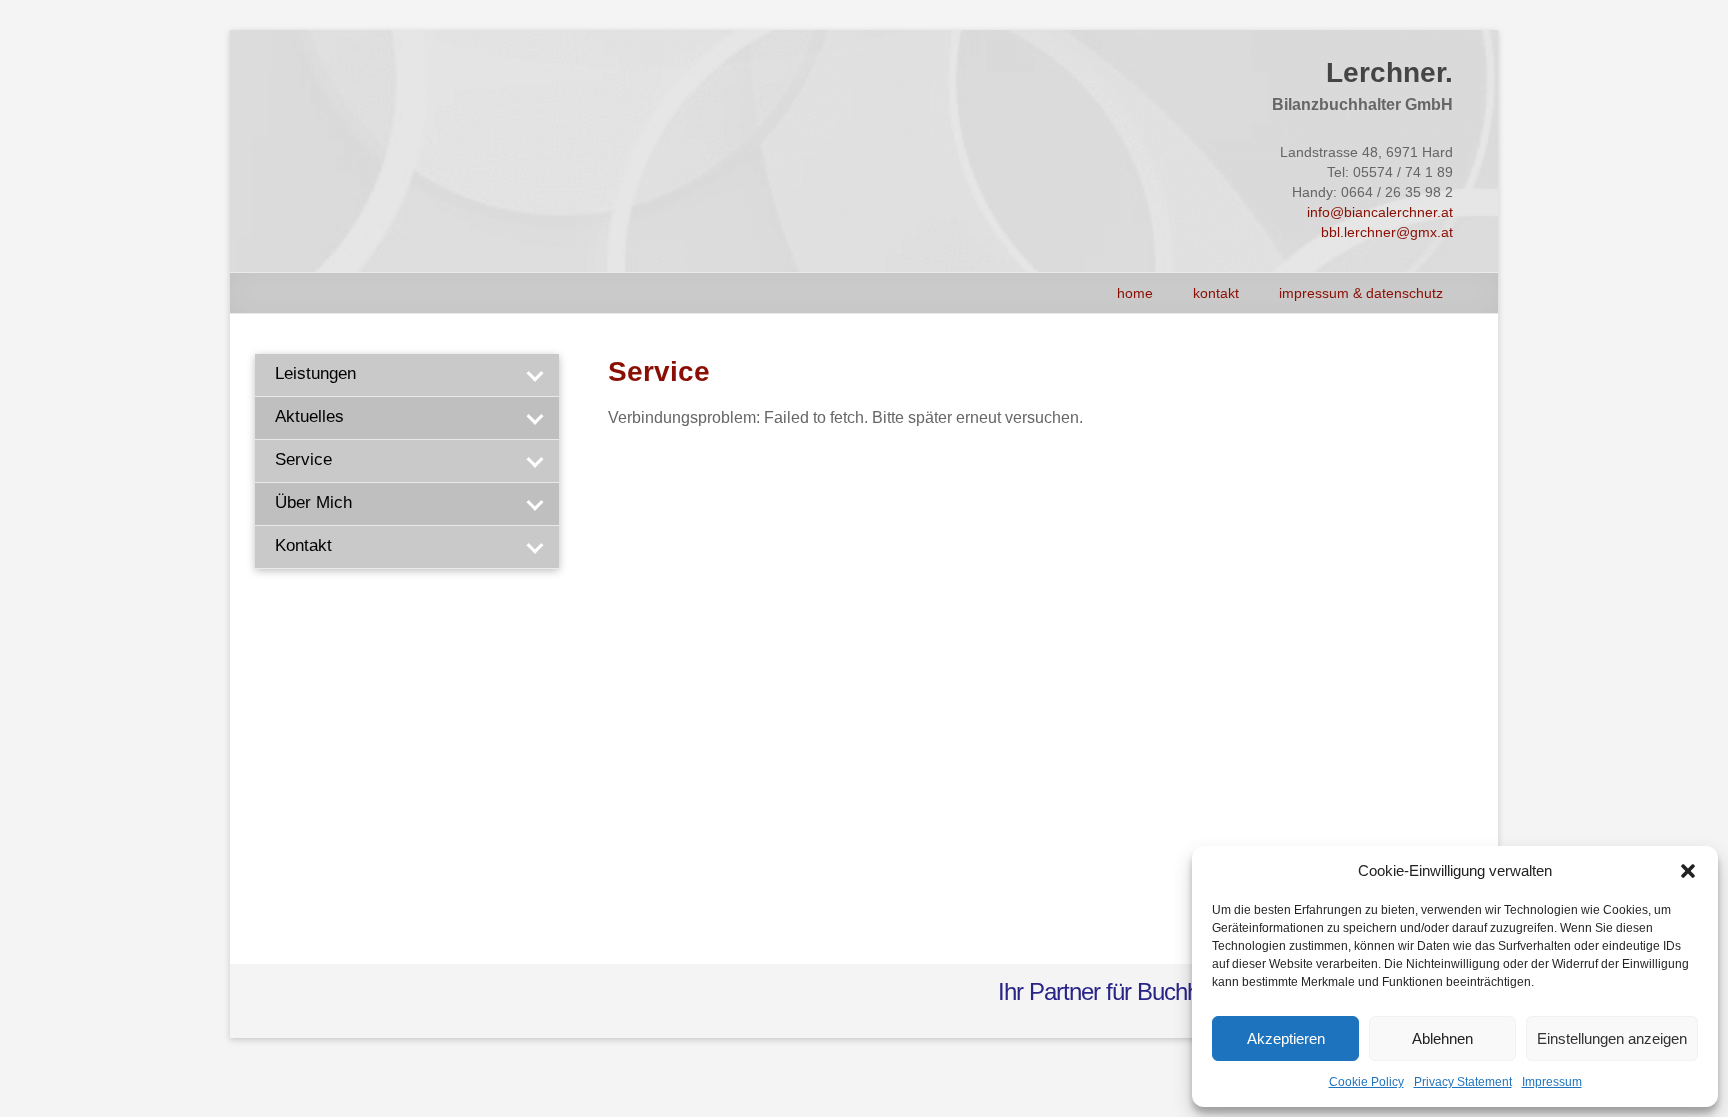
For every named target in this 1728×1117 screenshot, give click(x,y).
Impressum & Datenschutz (1361, 293)
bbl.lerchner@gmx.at (1387, 232)
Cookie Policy (1366, 1082)
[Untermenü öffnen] (534, 375)
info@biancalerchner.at (1380, 212)
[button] (1688, 871)
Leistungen (315, 373)
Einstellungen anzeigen (1612, 1038)
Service (303, 459)
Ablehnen (1442, 1038)
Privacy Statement (1463, 1082)
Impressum (1552, 1082)
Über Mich (313, 502)
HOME (1135, 293)
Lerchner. (1389, 72)
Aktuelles (309, 416)
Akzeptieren (1286, 1038)
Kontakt (1216, 293)
